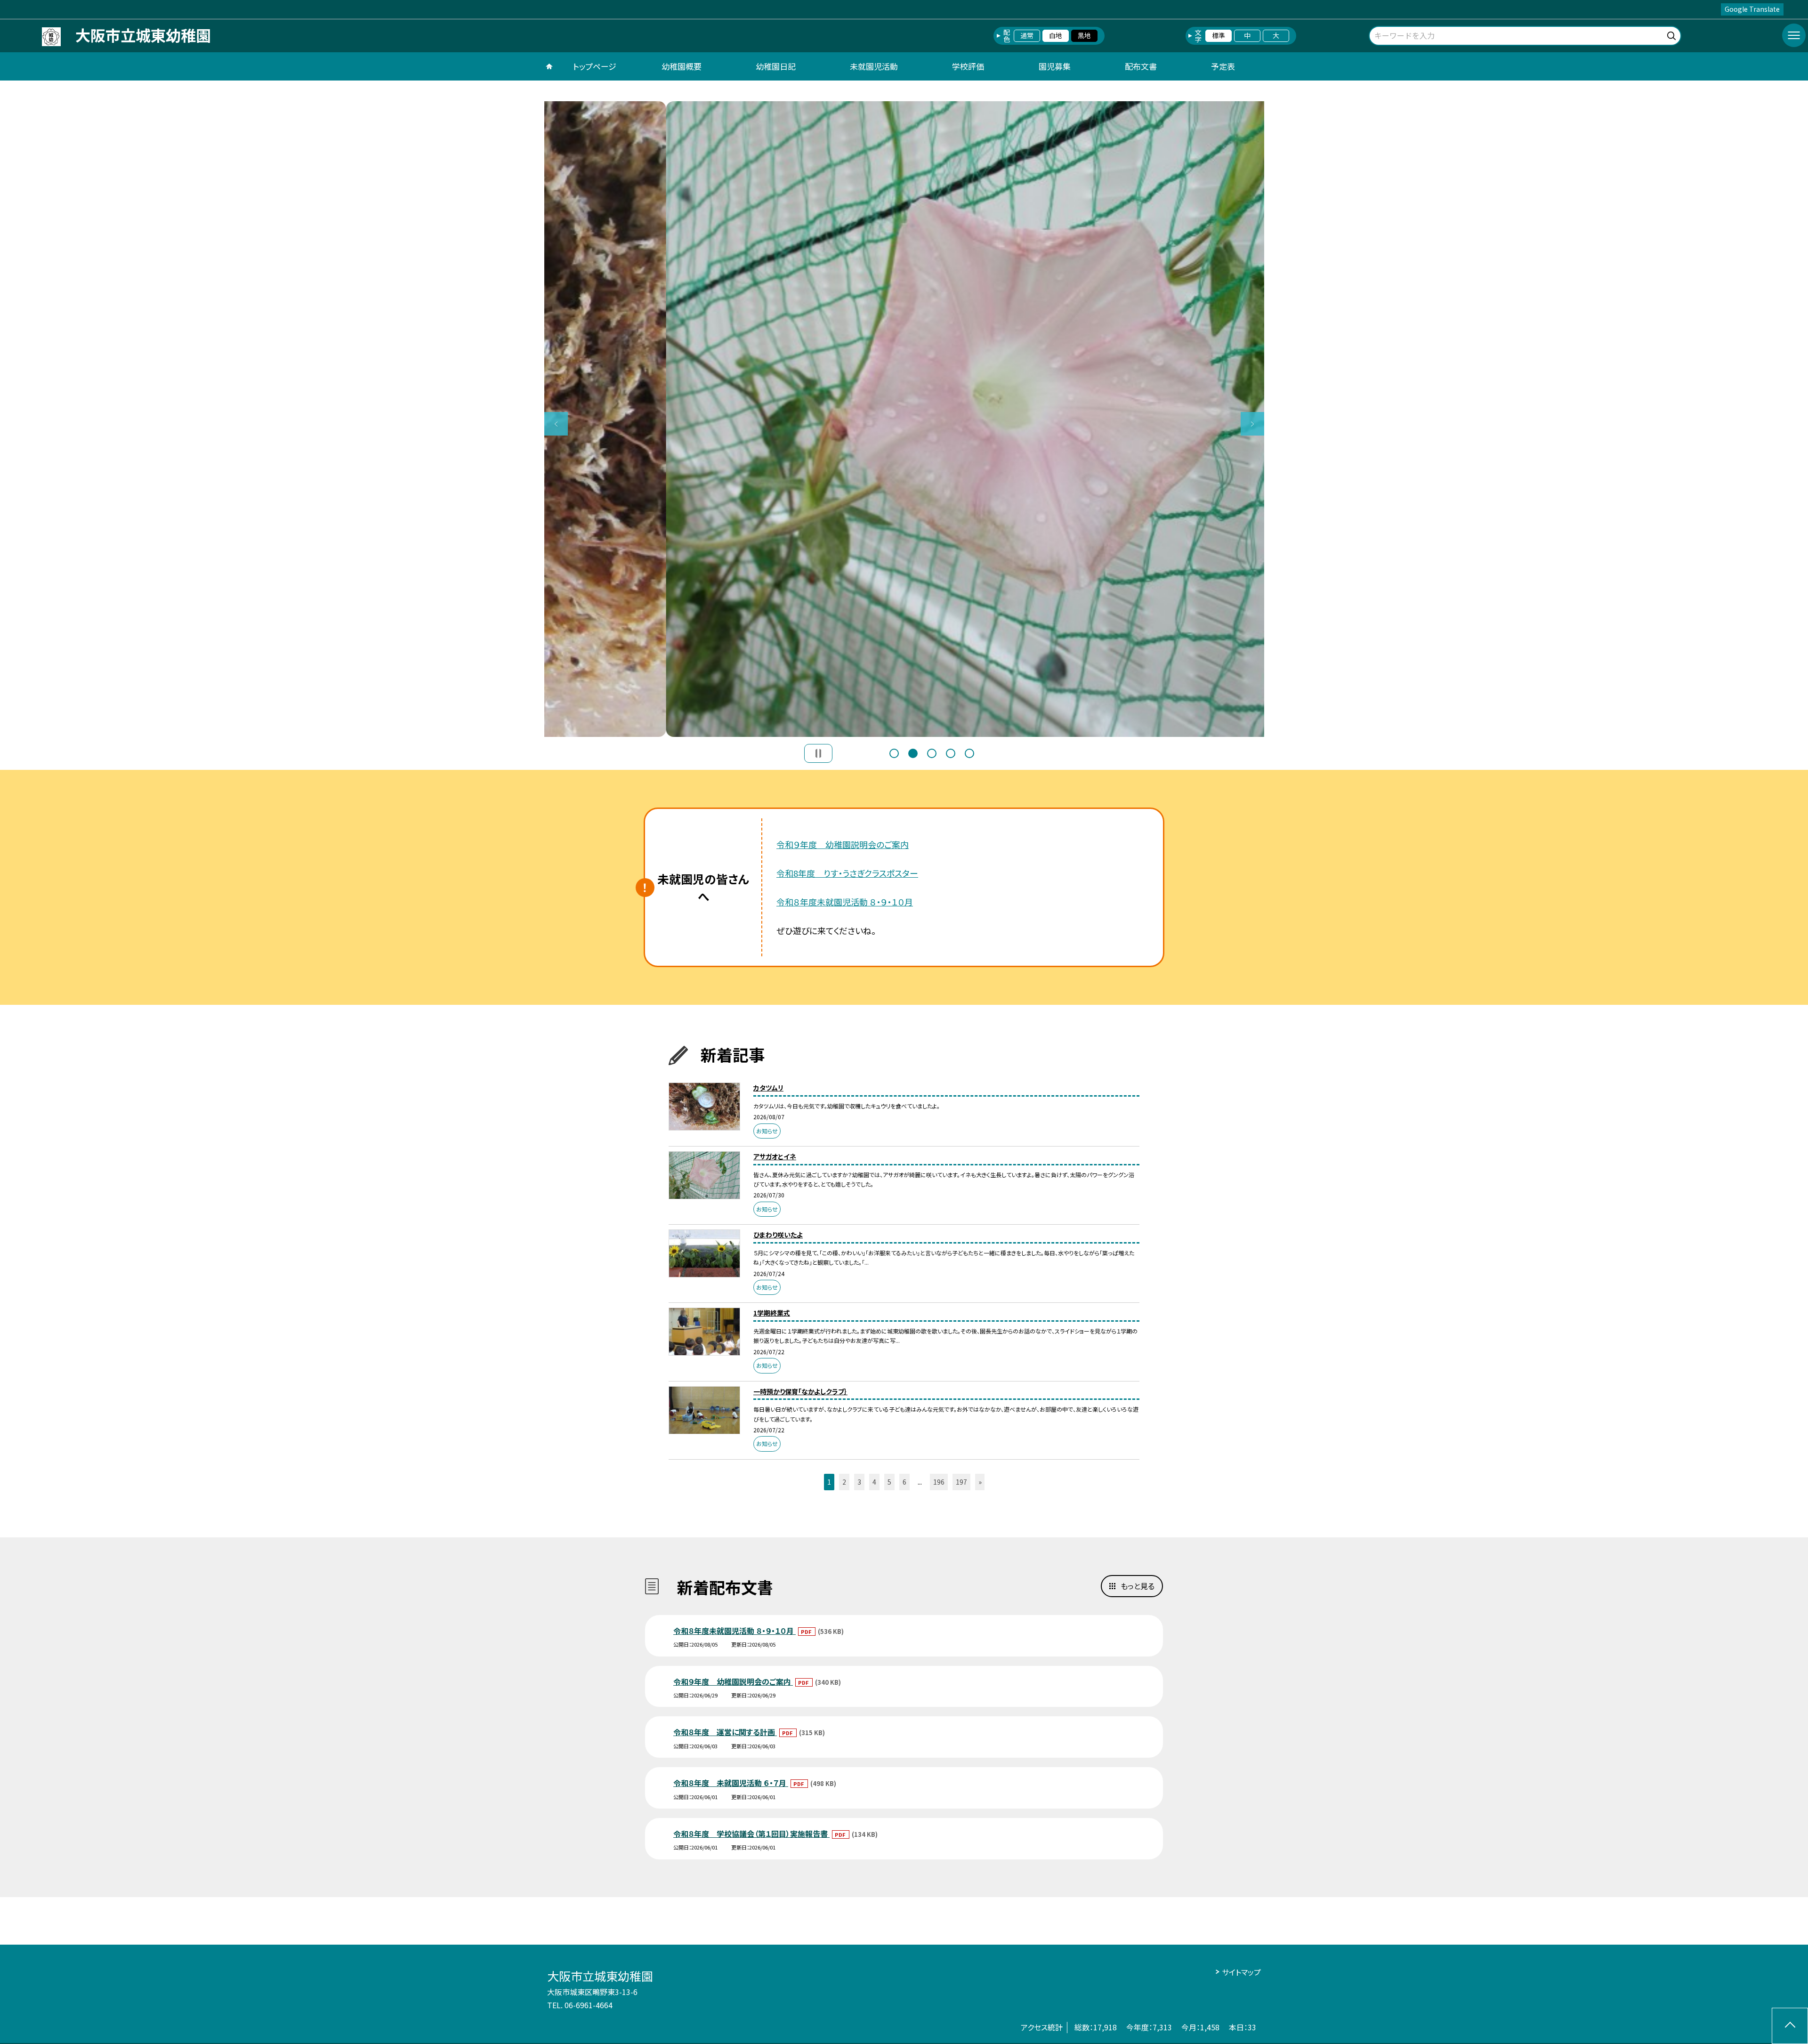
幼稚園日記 (776, 66)
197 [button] (961, 1482)
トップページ (595, 66)
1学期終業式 (772, 1313)
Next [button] (1252, 424)
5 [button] (969, 753)
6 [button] (904, 1482)
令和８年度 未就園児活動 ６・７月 (731, 1783)
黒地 (1084, 35)
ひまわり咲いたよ (778, 1235)
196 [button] (939, 1482)
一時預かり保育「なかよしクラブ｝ (800, 1391)
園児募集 (1055, 66)
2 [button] (913, 753)
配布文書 (1141, 66)
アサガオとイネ (775, 1156)
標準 (1219, 35)
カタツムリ (768, 1088)
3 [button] (932, 753)
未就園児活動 (874, 66)
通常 (1027, 35)
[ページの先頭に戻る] (1790, 2026)
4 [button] (951, 753)
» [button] (980, 1482)
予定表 (1223, 66)
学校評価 (968, 66)
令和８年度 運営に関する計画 (725, 1732)
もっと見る (1138, 1586)
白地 (1056, 35)
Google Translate (1752, 9)
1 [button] (894, 753)
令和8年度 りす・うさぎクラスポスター (847, 873)
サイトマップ (1241, 1972)
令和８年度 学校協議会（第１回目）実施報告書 (751, 1834)
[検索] (1673, 34)
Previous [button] (556, 424)
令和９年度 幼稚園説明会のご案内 (843, 844)
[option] (904, 419)
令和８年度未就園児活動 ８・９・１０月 (845, 902)
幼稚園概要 (682, 66)
